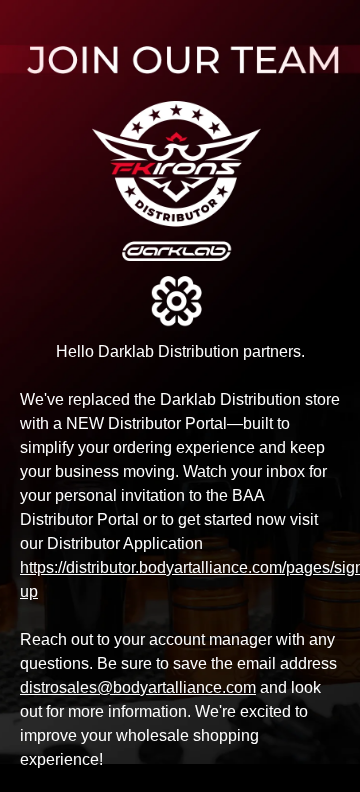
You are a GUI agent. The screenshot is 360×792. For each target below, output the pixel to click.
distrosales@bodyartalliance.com (138, 687)
